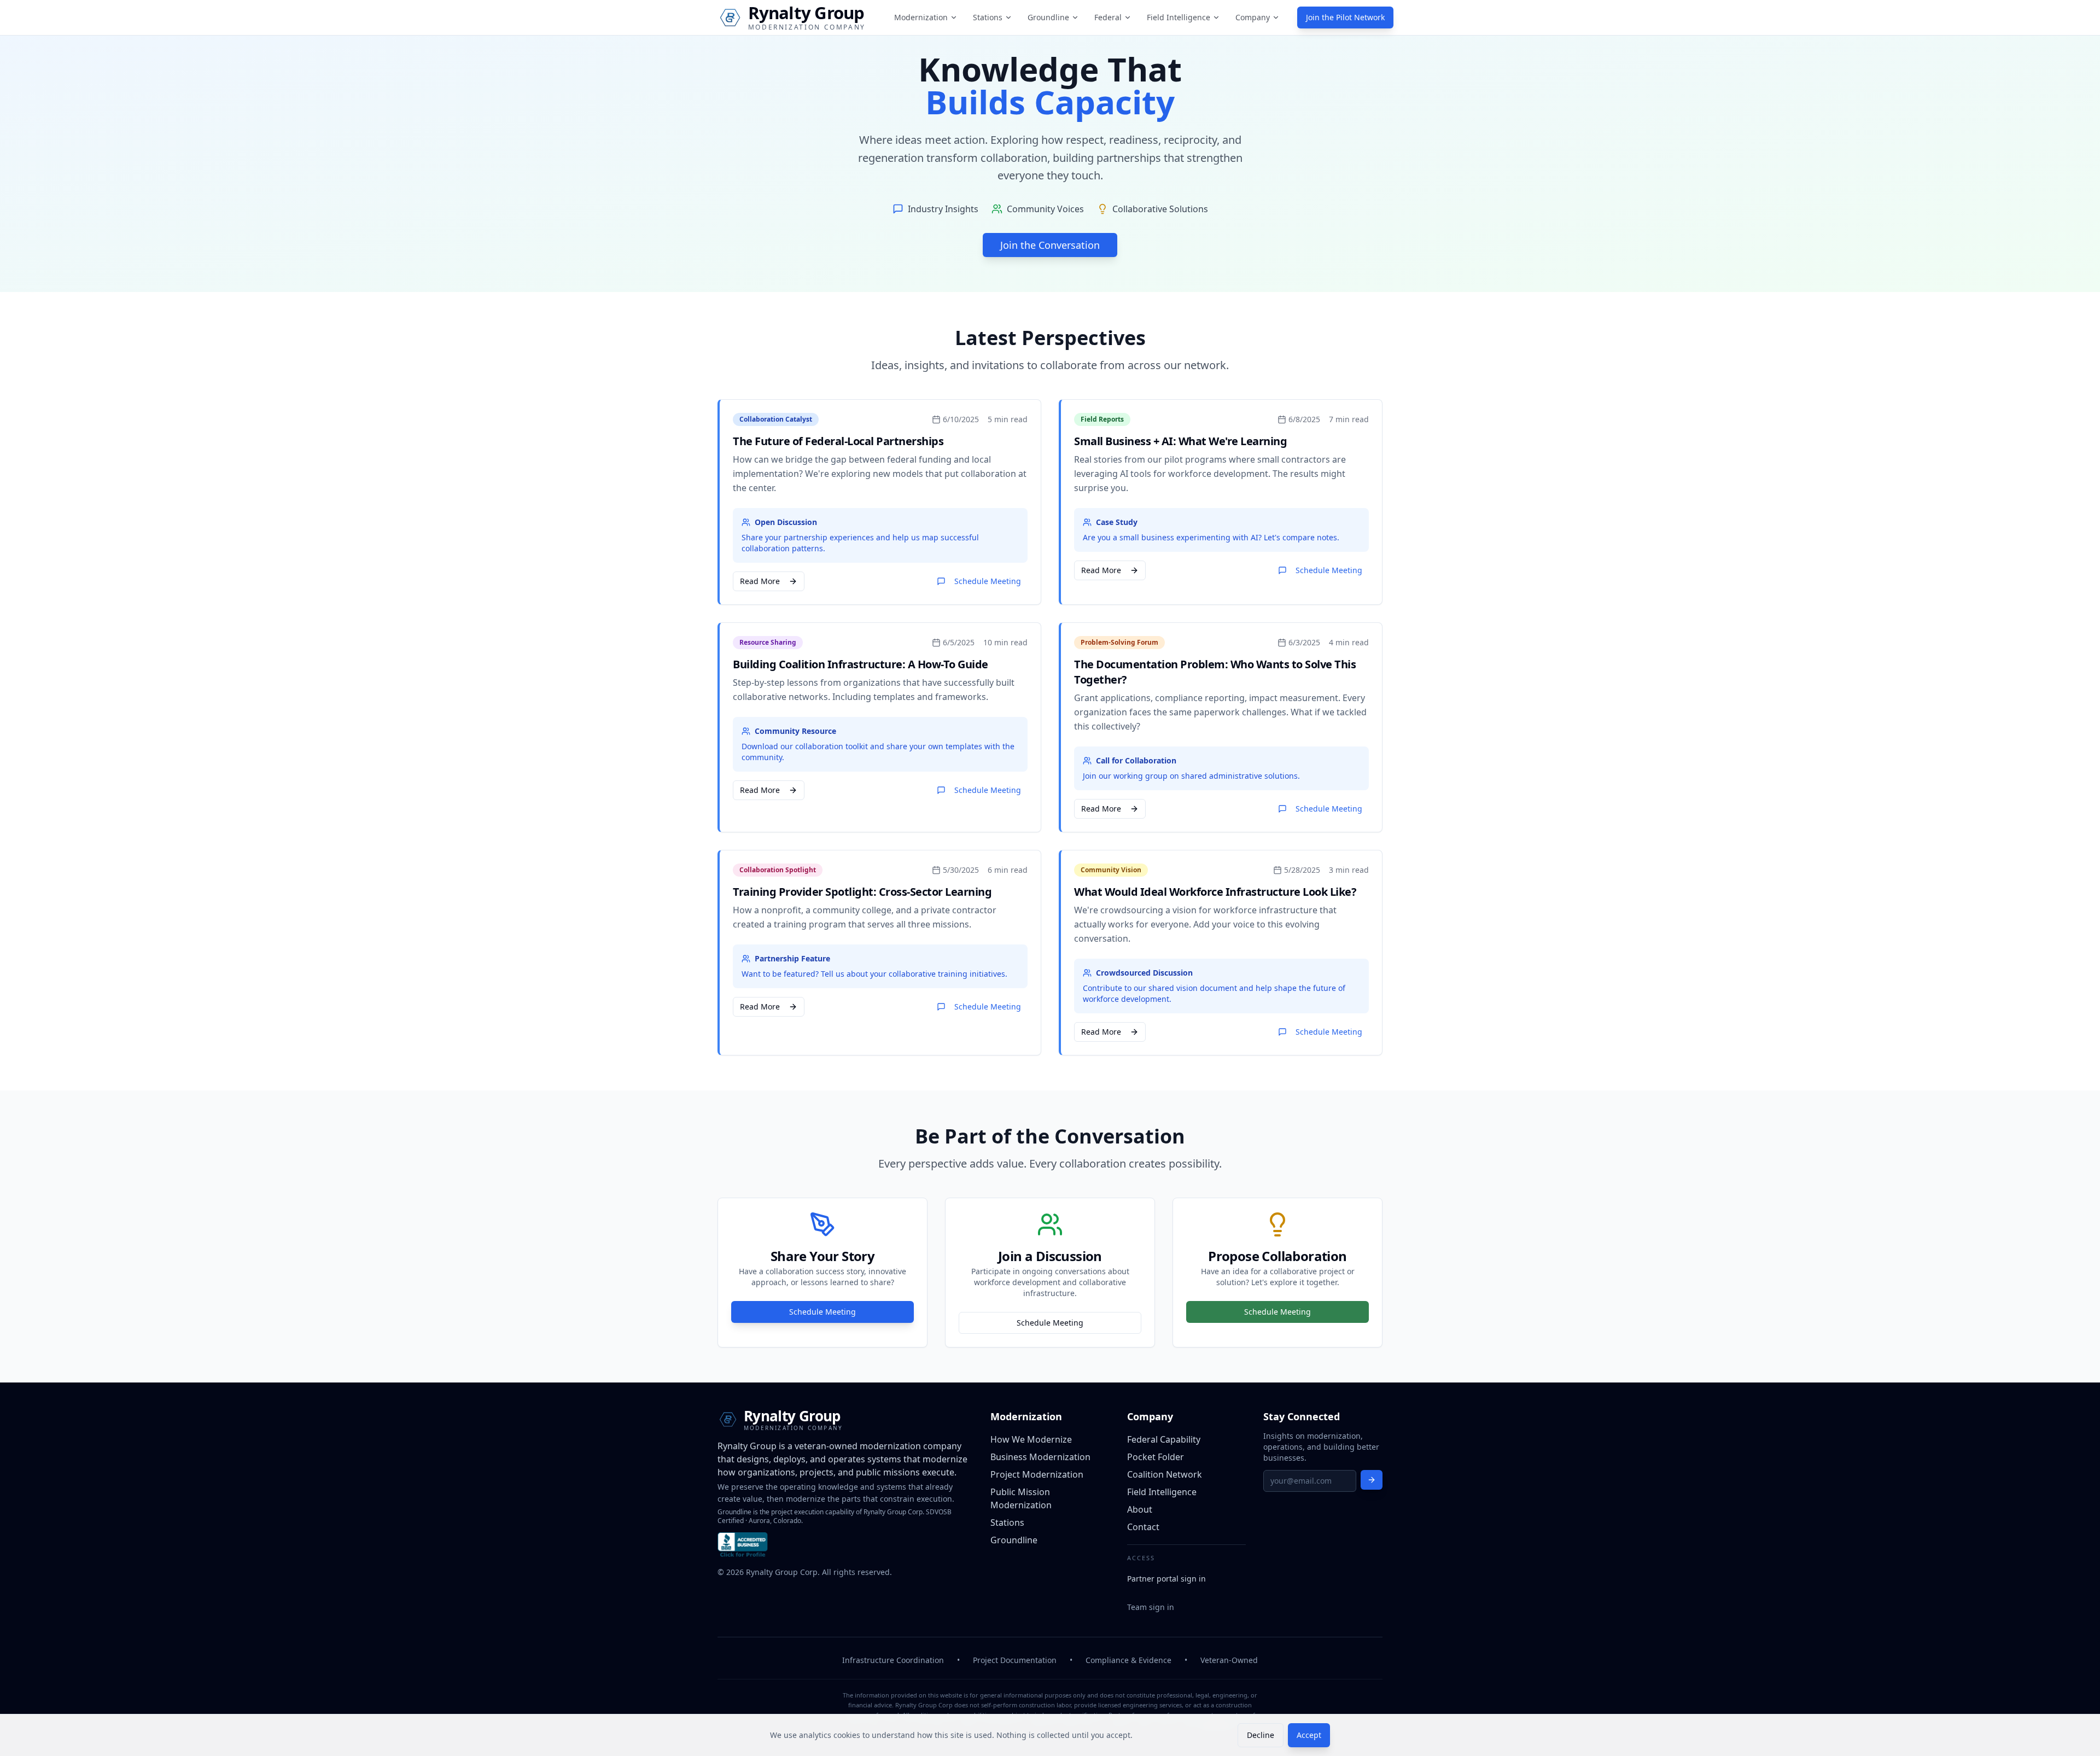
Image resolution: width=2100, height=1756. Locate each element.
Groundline (1048, 17)
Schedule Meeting (988, 581)
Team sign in (1151, 1607)
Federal (1108, 17)
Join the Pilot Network (1345, 17)
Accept (1309, 1735)
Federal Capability (1164, 1439)
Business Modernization (1040, 1457)
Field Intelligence (1179, 17)
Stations (988, 17)
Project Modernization (1037, 1474)
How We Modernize (1031, 1439)
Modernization (921, 17)
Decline (1261, 1735)
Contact (1143, 1527)
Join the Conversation (1050, 245)
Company (1253, 17)
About (1140, 1509)
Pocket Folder (1156, 1457)
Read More (760, 581)
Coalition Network (1165, 1474)
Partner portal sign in (1166, 1579)
